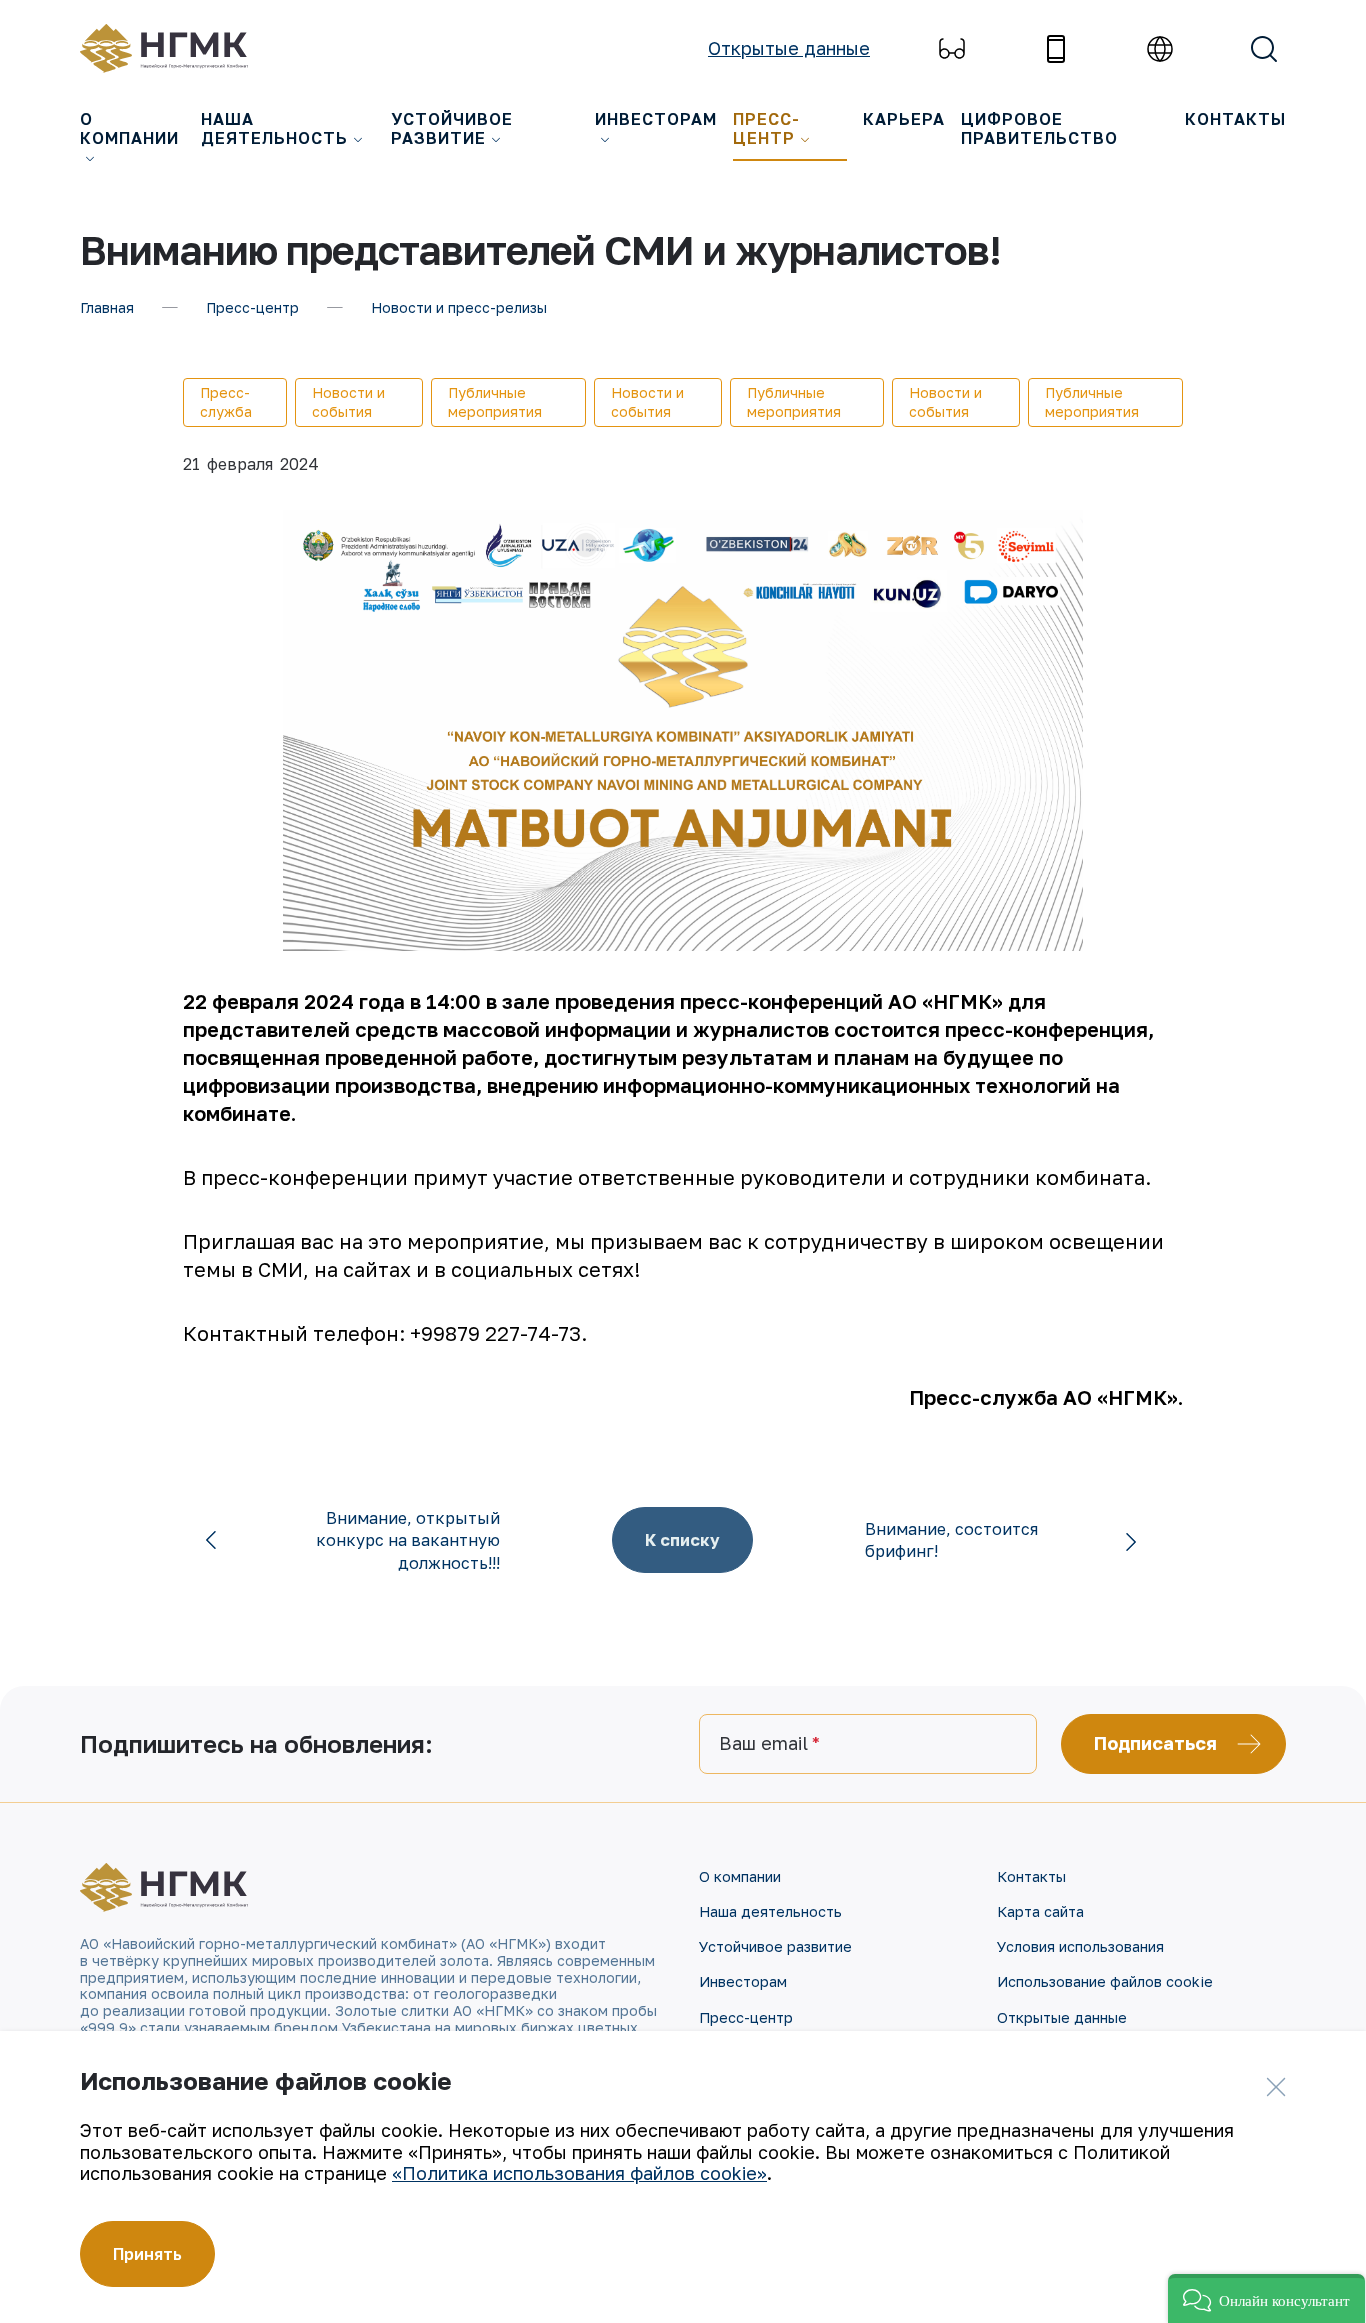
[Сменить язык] (1160, 49)
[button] (1266, 2298)
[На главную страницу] (174, 48)
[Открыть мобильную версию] (1056, 49)
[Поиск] (1264, 49)
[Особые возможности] (952, 49)
